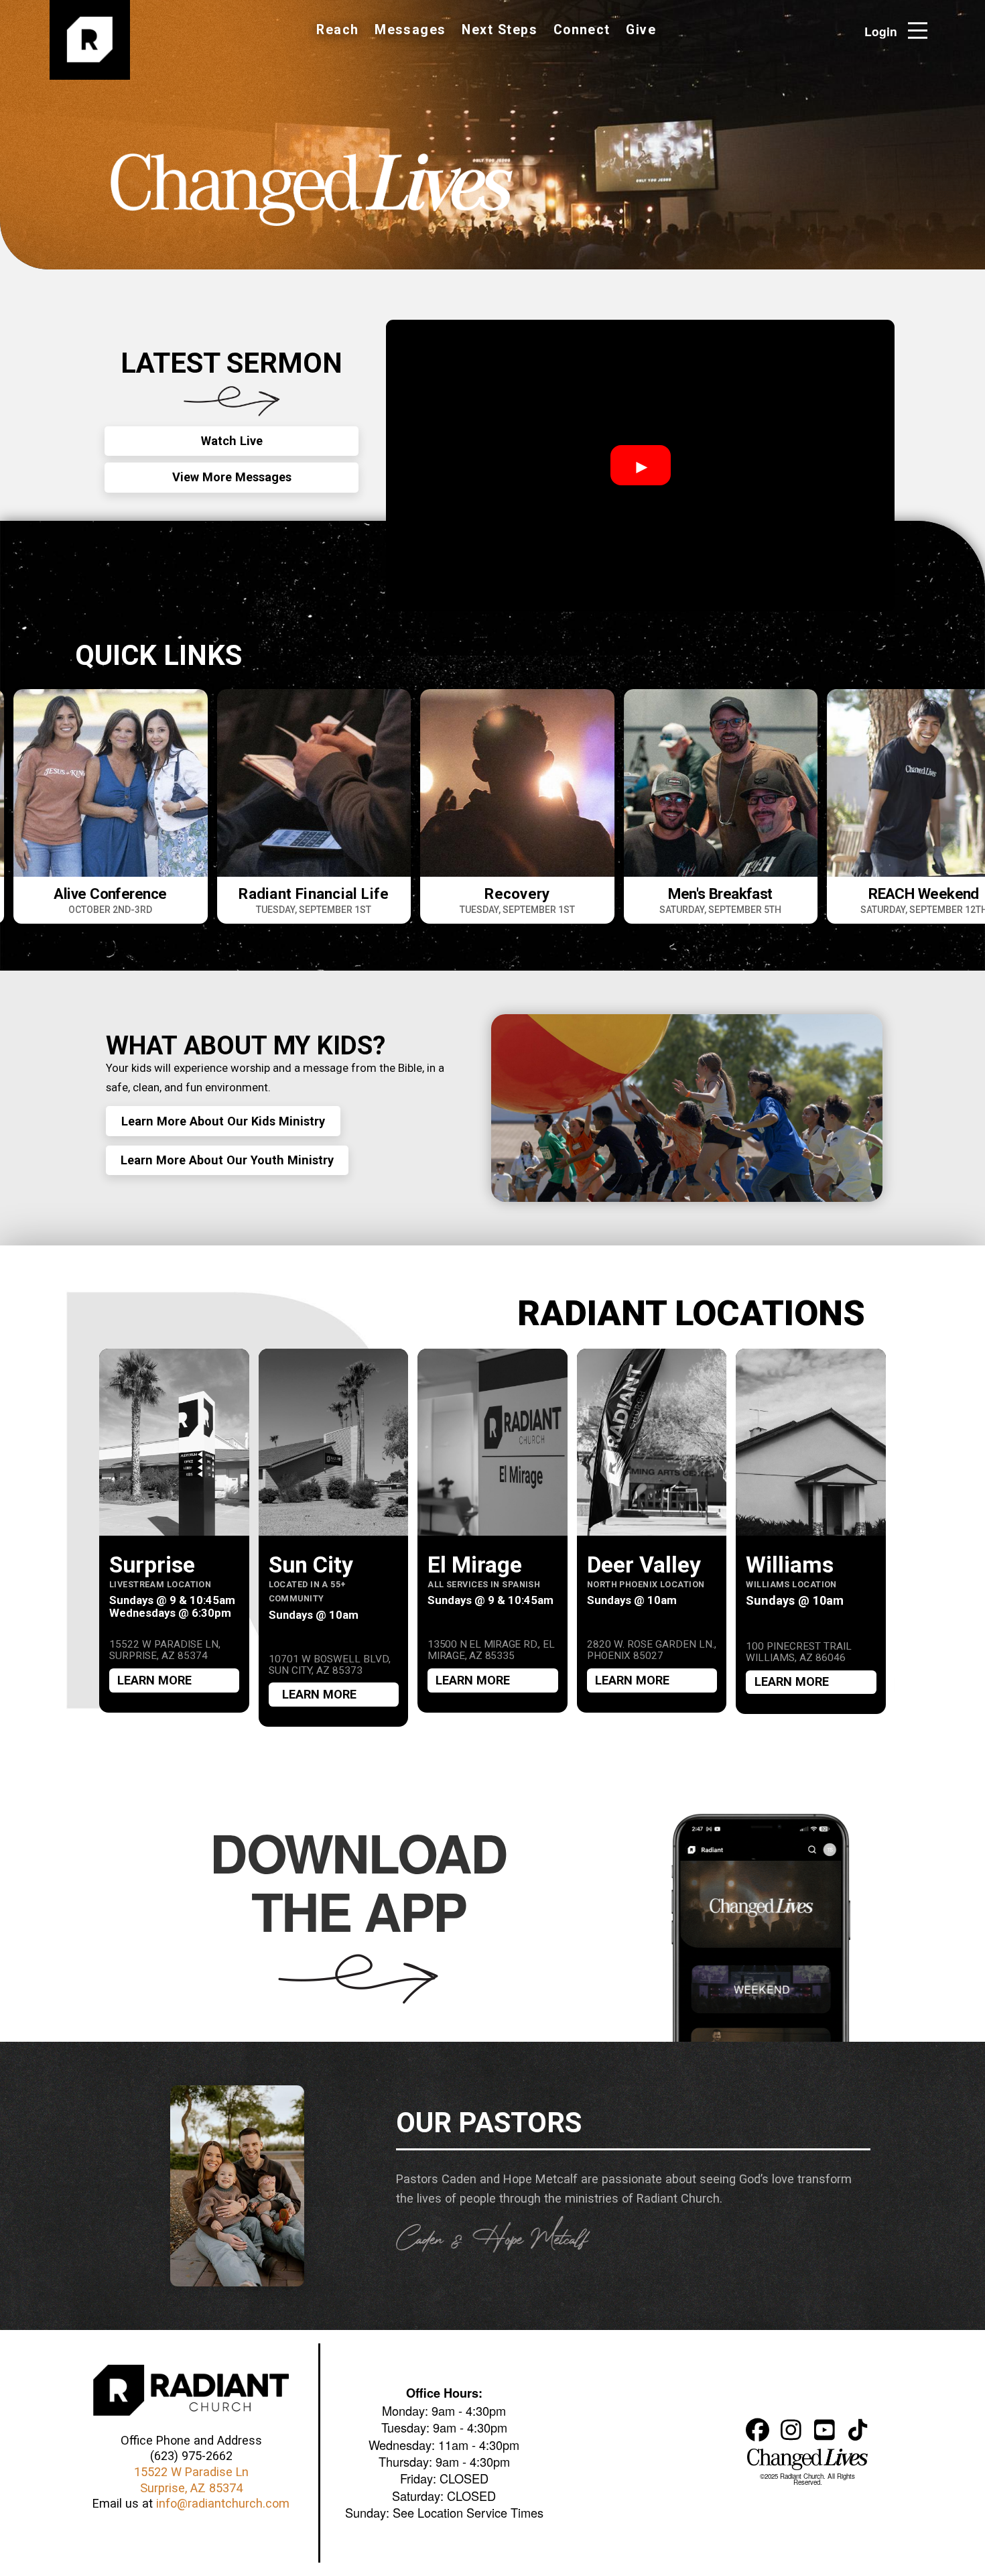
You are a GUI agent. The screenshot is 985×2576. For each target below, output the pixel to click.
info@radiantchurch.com (223, 2503)
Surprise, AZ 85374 (191, 2488)
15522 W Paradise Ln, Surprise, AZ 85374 (165, 1651)
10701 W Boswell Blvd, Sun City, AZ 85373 (330, 1665)
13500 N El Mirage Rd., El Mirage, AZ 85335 (491, 1651)
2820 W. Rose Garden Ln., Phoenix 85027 (652, 1651)
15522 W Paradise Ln (191, 2472)
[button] (922, 30)
